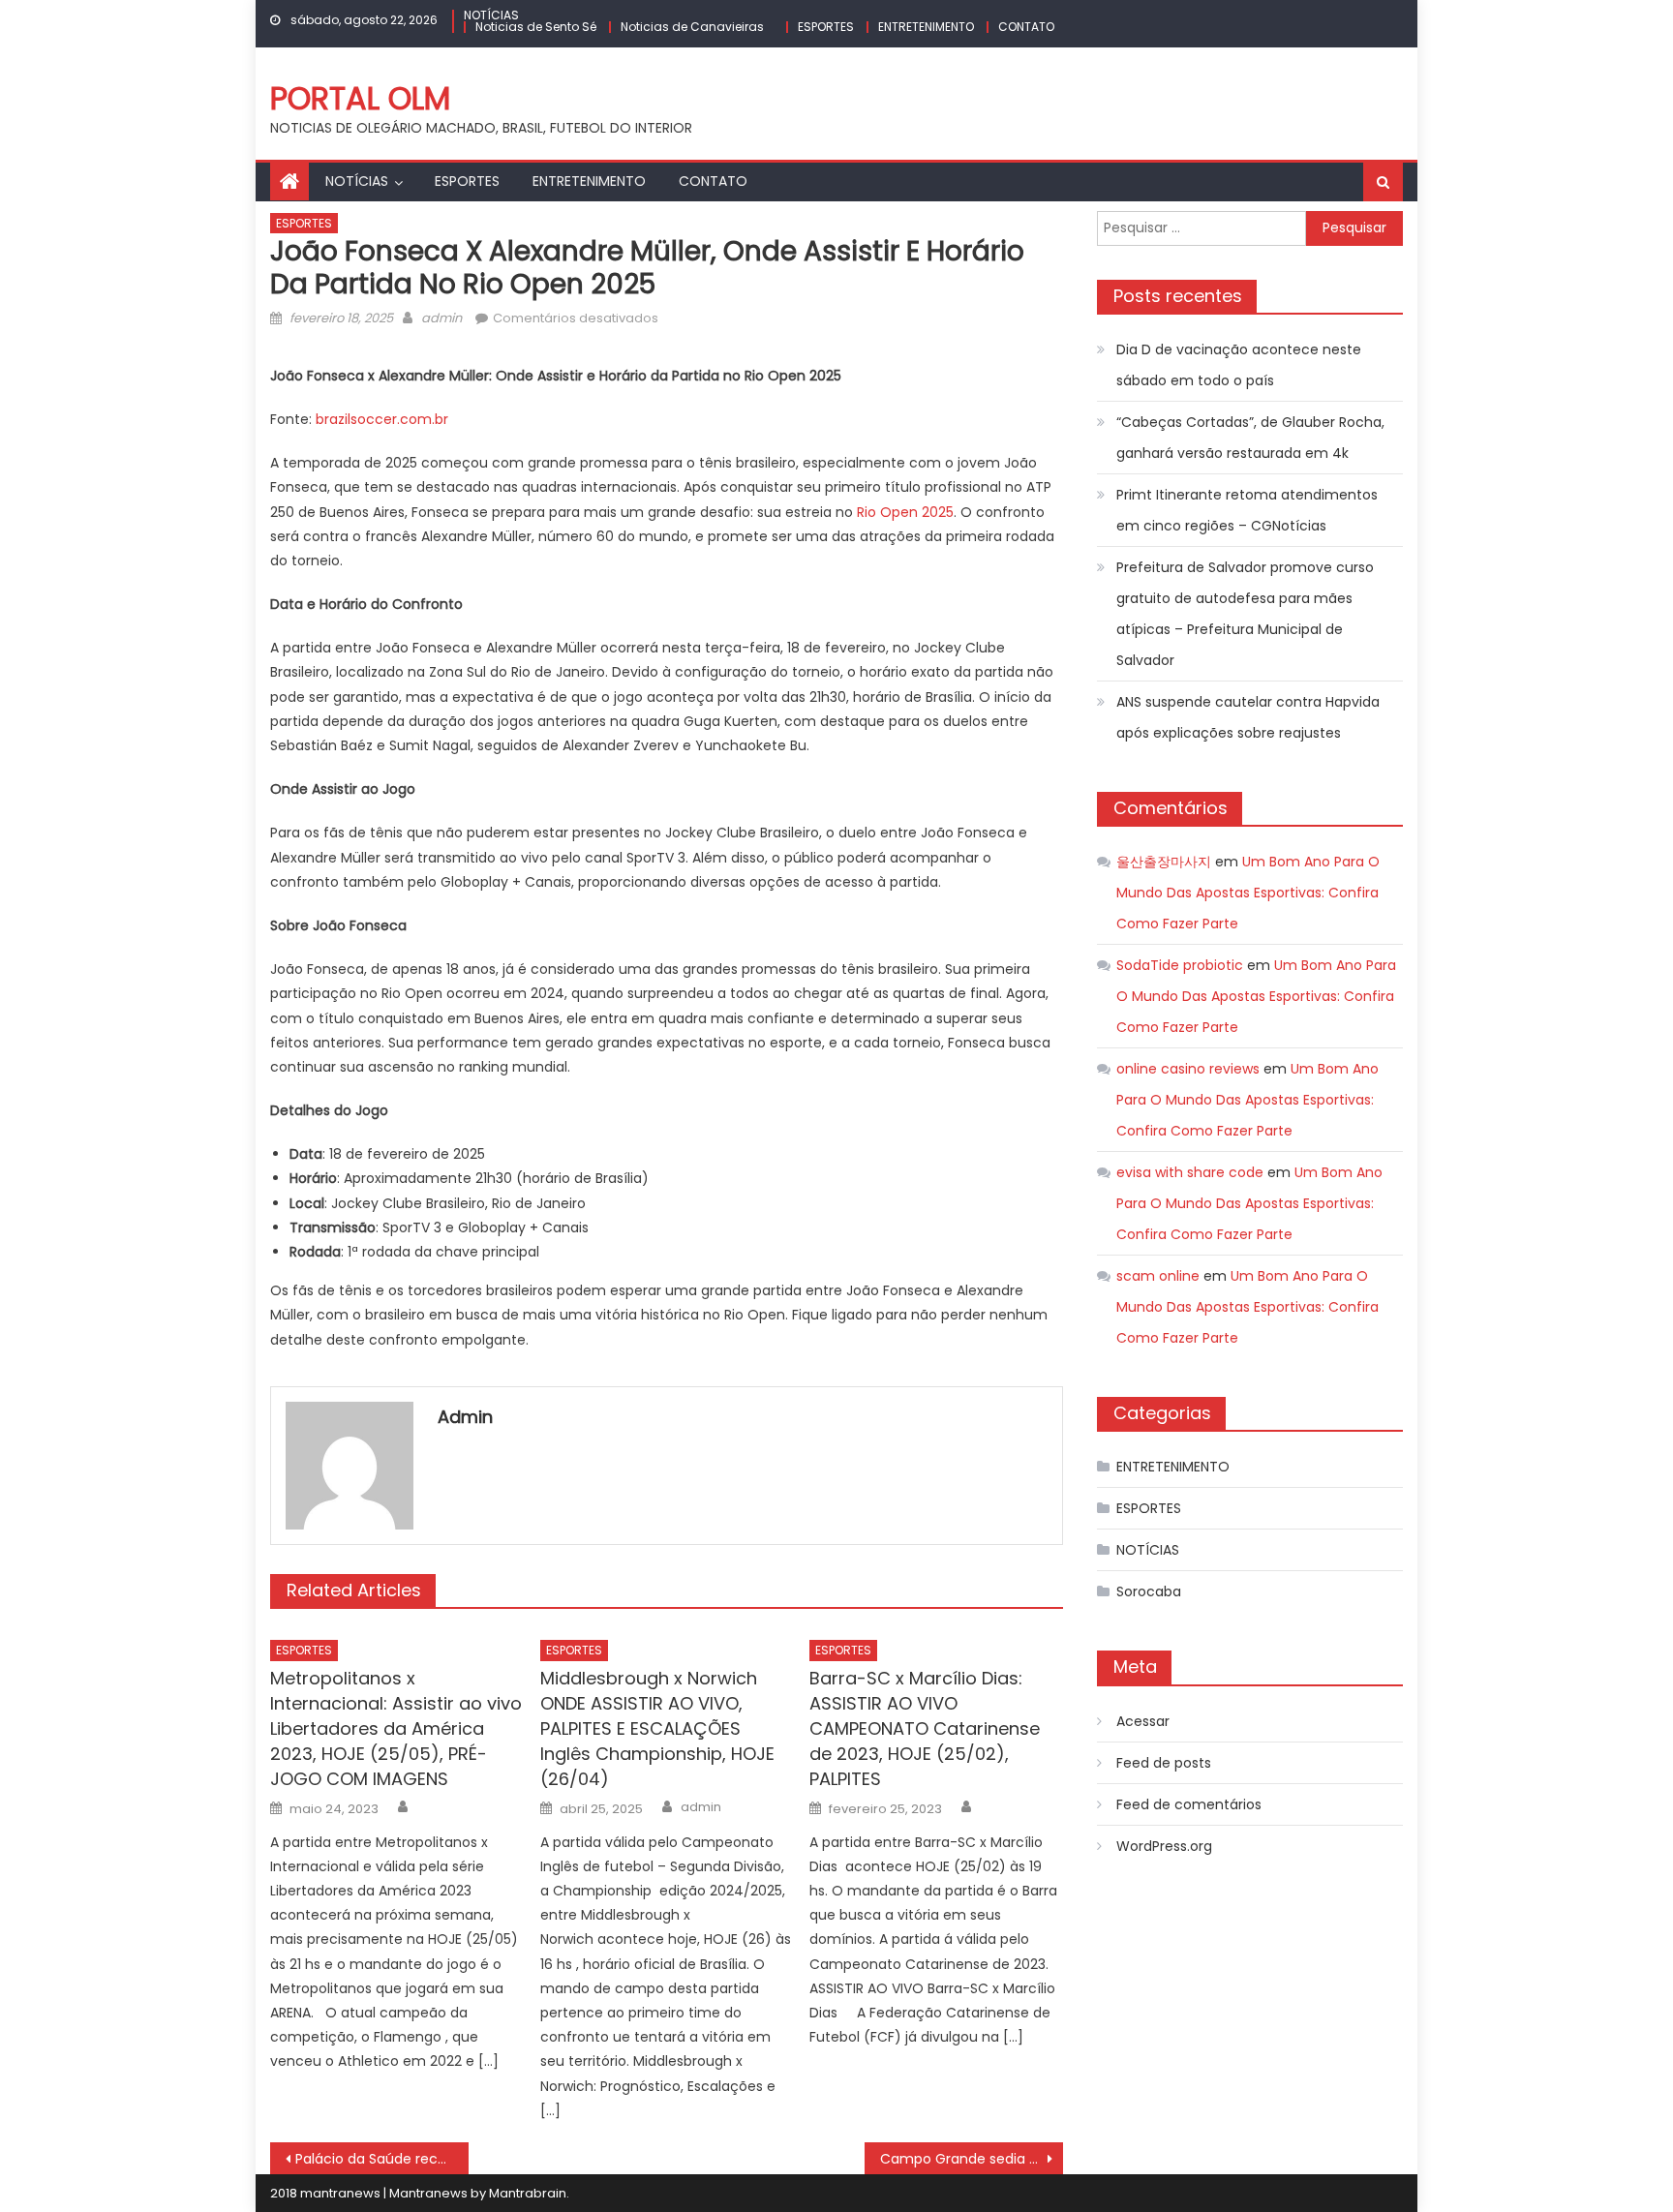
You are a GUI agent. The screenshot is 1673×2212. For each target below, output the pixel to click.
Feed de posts (1164, 1763)
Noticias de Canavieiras (692, 27)
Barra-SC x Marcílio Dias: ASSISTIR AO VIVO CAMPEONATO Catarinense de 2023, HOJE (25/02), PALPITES (925, 1728)
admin (441, 318)
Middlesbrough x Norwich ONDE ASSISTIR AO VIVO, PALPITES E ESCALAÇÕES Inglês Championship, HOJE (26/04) (657, 1728)
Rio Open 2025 (905, 512)
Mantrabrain (528, 2193)
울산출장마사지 (1164, 862)
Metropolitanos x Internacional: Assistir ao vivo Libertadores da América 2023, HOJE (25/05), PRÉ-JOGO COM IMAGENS (396, 1728)
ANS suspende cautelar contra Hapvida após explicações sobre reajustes (1248, 717)
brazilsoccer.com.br (382, 419)
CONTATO (1026, 27)
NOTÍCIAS (491, 15)
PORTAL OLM (360, 98)
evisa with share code (1190, 1172)
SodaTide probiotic (1180, 965)
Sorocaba (1149, 1591)
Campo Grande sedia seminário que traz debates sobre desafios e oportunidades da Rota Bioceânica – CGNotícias (972, 2159)
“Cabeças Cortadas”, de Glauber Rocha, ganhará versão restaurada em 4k (1250, 438)
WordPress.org (1164, 1846)
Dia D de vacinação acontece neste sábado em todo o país (1239, 365)
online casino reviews (1188, 1069)
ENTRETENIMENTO (926, 27)
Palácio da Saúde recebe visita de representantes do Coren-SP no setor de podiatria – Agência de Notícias (382, 2159)
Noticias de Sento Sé (536, 27)
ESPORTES (826, 27)
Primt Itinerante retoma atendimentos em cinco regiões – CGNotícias (1247, 510)
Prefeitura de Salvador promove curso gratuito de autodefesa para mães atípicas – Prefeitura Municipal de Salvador (1245, 614)
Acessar (1143, 1721)
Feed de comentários (1189, 1804)
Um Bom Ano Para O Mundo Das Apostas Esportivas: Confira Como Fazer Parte (1248, 893)
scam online (1158, 1276)
